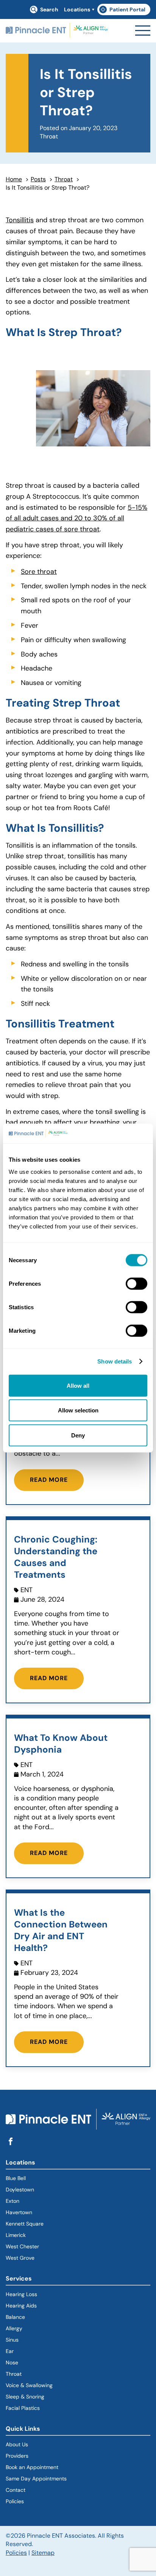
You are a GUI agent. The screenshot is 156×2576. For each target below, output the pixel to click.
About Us (17, 2444)
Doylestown (20, 2190)
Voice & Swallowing (29, 2385)
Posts (38, 179)
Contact (16, 2490)
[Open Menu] (143, 31)
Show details (115, 1361)
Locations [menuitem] (77, 9)
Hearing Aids (21, 2306)
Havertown (46, 2212)
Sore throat (39, 572)
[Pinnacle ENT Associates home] (57, 31)
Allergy (14, 2328)
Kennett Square (25, 2224)
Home (14, 179)
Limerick (16, 2235)
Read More (49, 1480)
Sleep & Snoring (25, 2397)
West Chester (22, 2246)
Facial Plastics (23, 2408)
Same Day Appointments (36, 2479)
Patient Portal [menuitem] (125, 11)
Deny (78, 1435)
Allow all (78, 1385)
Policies (15, 2501)
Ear (10, 2351)
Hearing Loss (21, 2294)
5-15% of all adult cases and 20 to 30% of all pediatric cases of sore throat (76, 518)
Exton (12, 2201)
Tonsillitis (20, 220)
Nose (12, 2362)
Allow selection (78, 1410)
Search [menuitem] (49, 9)
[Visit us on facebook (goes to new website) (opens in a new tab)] (11, 2142)
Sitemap (43, 2553)
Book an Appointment (32, 2467)
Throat (64, 179)
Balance (15, 2317)
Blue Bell (16, 2178)
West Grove (20, 2258)
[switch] (136, 1283)
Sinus (12, 2340)
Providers (17, 2456)
